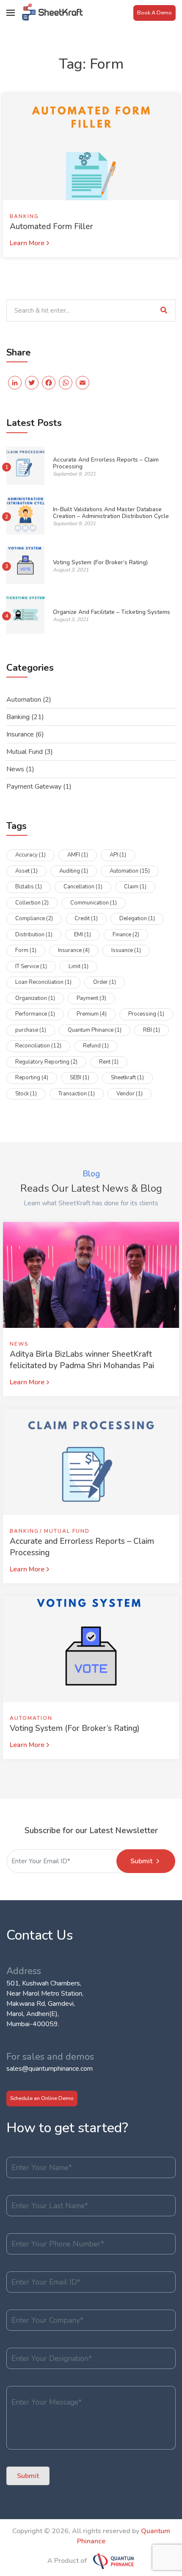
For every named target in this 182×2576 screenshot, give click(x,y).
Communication (94, 903)
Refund (96, 1046)
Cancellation (83, 887)
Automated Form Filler (51, 227)
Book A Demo (154, 13)
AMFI (78, 855)
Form (26, 950)
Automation (24, 700)
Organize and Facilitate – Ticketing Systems (112, 612)
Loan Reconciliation (43, 982)
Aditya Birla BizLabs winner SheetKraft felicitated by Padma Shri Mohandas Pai (82, 1360)
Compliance (34, 918)
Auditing (74, 871)
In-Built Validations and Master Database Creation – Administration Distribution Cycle (111, 513)
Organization (35, 998)
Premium (92, 1014)
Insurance (20, 734)
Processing (146, 1014)
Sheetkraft (127, 1078)
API (118, 855)
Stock (26, 1094)
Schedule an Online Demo (42, 2098)
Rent (109, 1062)
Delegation (137, 918)
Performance (35, 1014)
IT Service (31, 966)
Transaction (77, 1094)
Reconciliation (38, 1046)
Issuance (126, 950)
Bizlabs (29, 887)
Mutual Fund (25, 752)
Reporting (32, 1078)
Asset (26, 871)
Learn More (27, 243)
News (15, 769)
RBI (152, 1030)
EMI (83, 935)
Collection (32, 903)
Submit (141, 1861)
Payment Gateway (34, 787)
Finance (126, 935)
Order (105, 982)
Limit (79, 966)
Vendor (130, 1094)
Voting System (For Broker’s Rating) (100, 562)
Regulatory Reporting (46, 1062)
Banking (24, 216)
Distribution (34, 935)
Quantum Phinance (95, 1030)
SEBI (80, 1078)
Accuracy (30, 855)
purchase (31, 1030)
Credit (86, 918)
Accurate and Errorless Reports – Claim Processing (106, 463)
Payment (91, 998)
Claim (135, 887)
